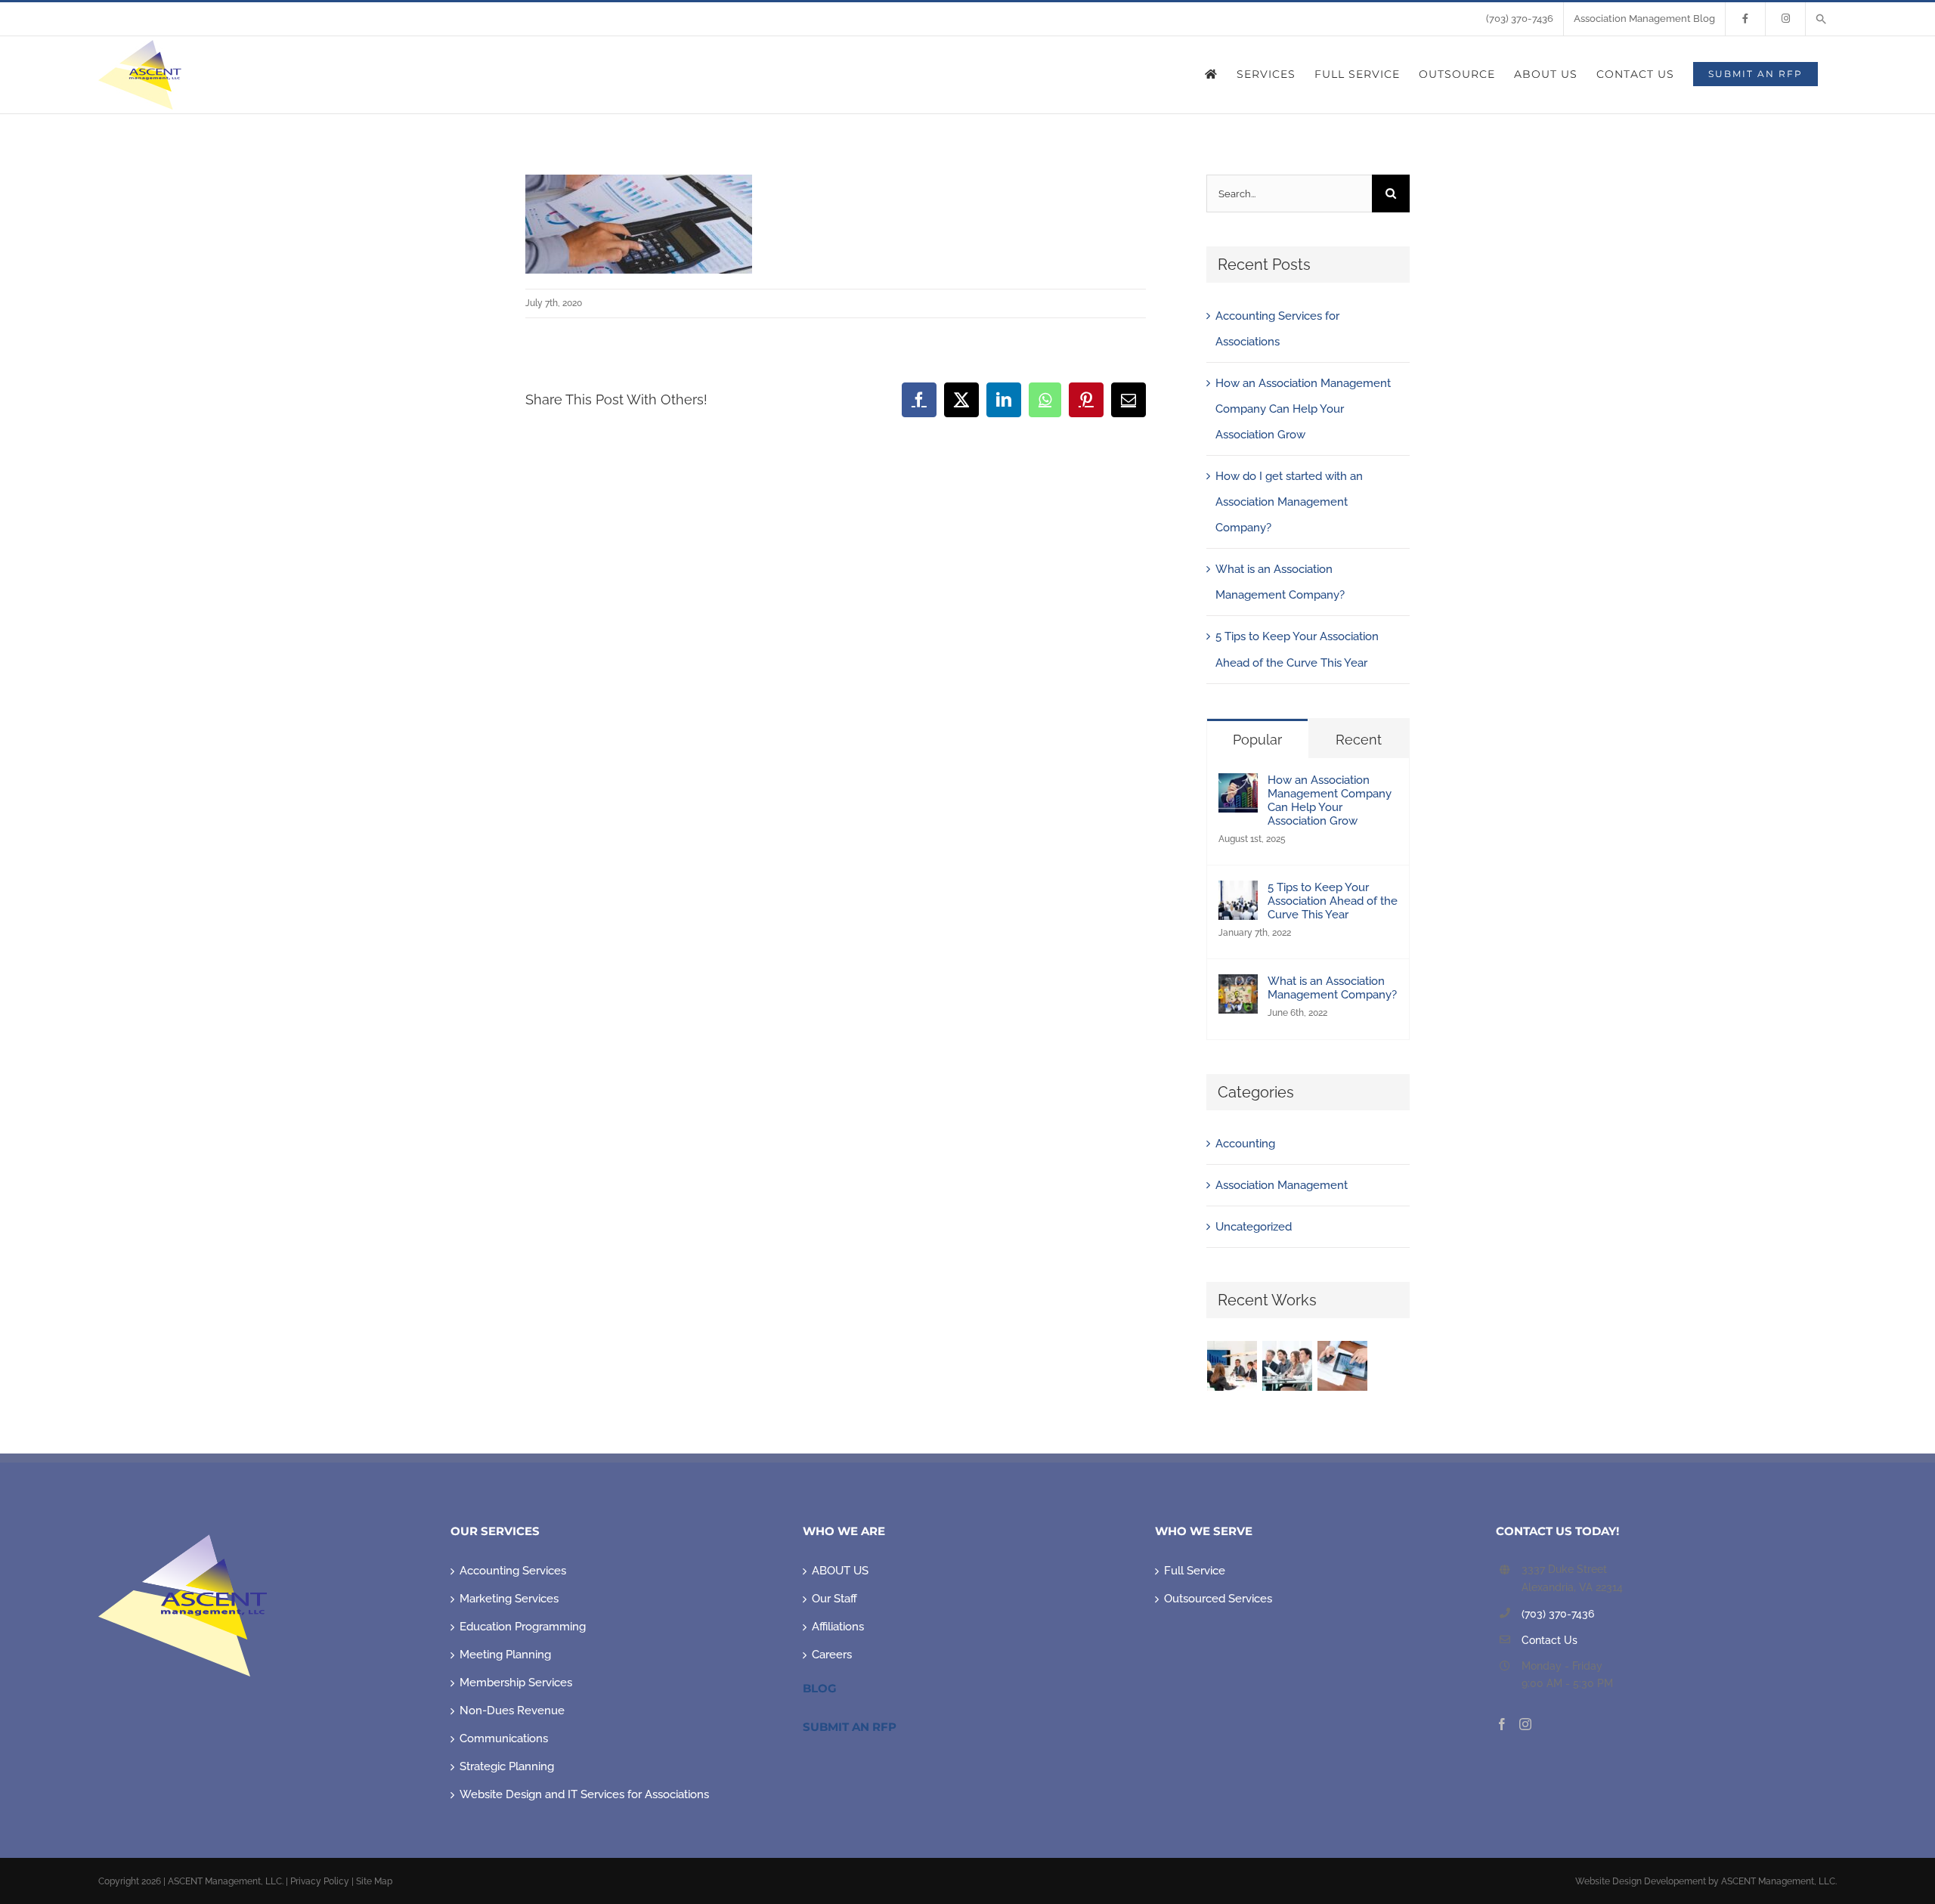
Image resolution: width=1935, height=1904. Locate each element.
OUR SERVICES (495, 1531)
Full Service (1195, 1571)
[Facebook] (1502, 1724)
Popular (1257, 740)
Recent (1359, 740)
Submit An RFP (850, 1727)
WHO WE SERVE (1204, 1531)
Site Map (374, 1881)
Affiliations (838, 1627)
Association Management (1282, 1185)
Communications (504, 1738)
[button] (1821, 19)
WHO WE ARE (844, 1531)
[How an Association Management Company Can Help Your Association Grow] (1238, 786)
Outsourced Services (1218, 1599)
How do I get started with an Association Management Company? (1289, 502)
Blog (820, 1688)
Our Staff (834, 1599)
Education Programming (523, 1627)
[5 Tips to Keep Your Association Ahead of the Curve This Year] (1238, 893)
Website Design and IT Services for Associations (584, 1794)
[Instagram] (1525, 1724)
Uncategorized (1254, 1227)
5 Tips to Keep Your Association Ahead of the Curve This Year (1333, 901)
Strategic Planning (507, 1766)
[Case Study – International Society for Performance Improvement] (1232, 1366)
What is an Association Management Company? (1332, 988)
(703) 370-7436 (1558, 1614)
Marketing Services (509, 1599)
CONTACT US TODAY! (1557, 1531)
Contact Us (1550, 1640)
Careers (832, 1655)
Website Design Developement (1641, 1881)
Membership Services (516, 1683)
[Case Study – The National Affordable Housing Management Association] (1288, 1366)
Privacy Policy (320, 1881)
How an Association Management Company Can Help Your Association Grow (1303, 409)
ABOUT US (840, 1571)
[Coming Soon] (1343, 1366)
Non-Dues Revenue (512, 1711)
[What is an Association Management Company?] (1238, 987)
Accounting (1245, 1144)
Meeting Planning (505, 1655)
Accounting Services (513, 1571)
